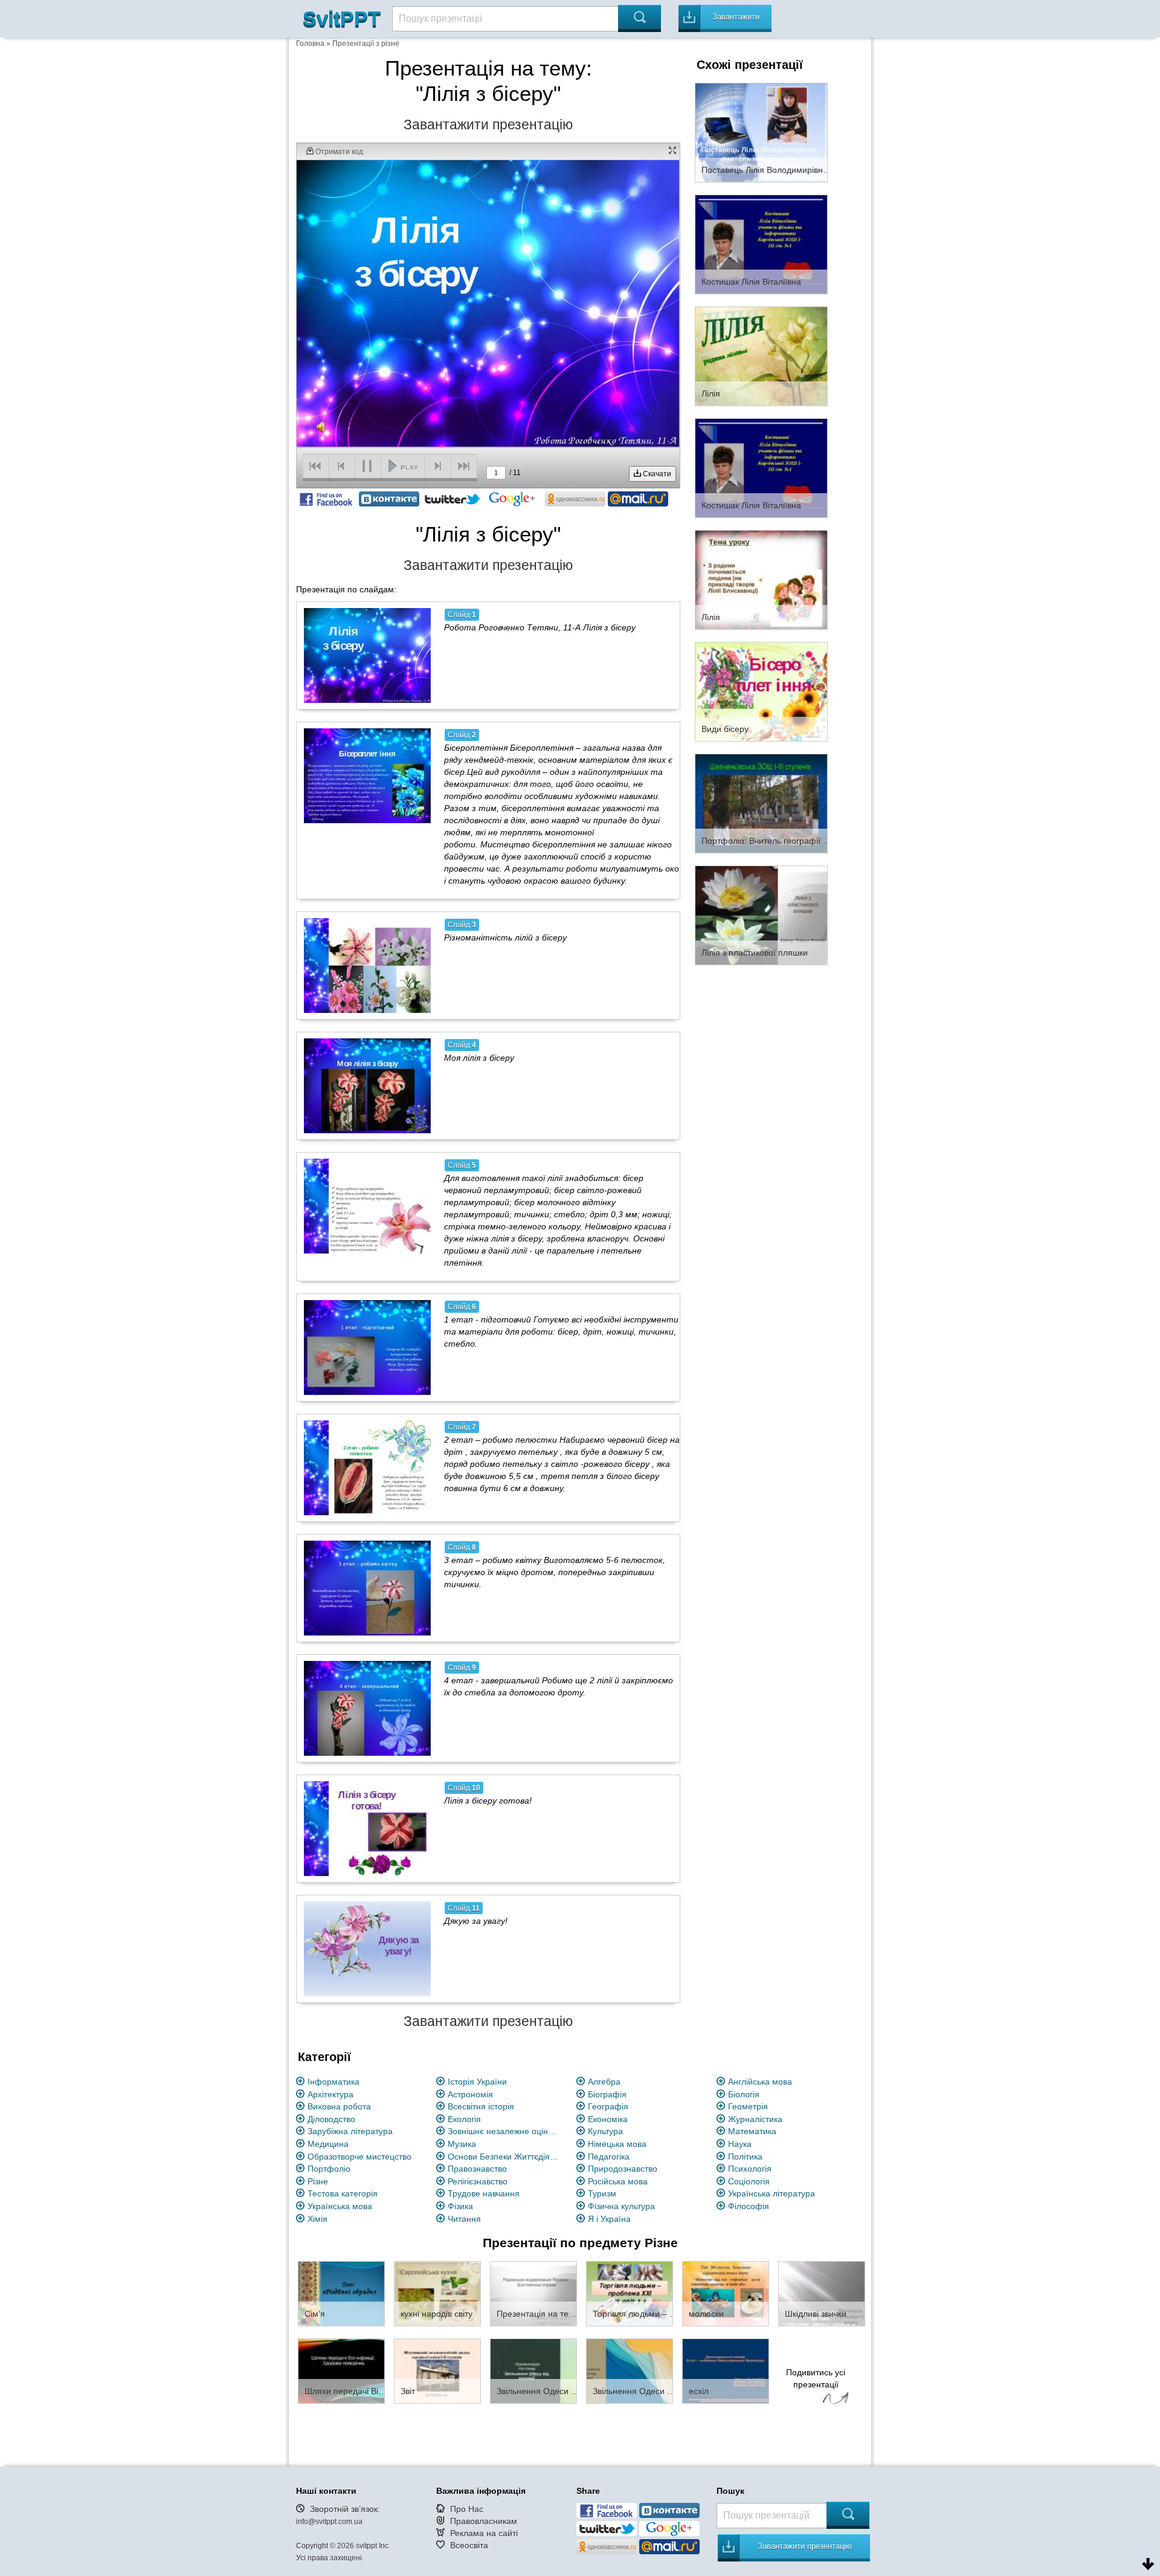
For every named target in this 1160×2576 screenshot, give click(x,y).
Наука (740, 2144)
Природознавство (623, 2169)
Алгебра (604, 2082)
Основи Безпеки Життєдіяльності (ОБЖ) (505, 2157)
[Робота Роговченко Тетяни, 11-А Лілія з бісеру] (367, 655)
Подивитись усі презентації (816, 2378)
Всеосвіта (469, 2545)
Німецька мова (617, 2144)
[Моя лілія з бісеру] (367, 1086)
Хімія (317, 2219)
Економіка (608, 2119)
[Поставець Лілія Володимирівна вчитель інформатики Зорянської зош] (761, 132)
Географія (608, 2106)
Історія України (477, 2082)
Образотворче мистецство (359, 2157)
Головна (310, 44)
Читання (464, 2219)
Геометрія (748, 2106)
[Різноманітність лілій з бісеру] (367, 965)
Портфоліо (329, 2169)
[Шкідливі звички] (822, 2293)
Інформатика (333, 2082)
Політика (745, 2157)
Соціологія (749, 2181)
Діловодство (331, 2119)
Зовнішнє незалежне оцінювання (505, 2131)
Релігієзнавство (478, 2181)
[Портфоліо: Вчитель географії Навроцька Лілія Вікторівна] (761, 803)
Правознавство (477, 2169)
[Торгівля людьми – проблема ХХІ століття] (630, 2293)
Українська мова (340, 2206)
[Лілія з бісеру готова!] (367, 1828)
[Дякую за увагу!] (367, 1949)
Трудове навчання (484, 2193)
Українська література (772, 2193)
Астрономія (470, 2094)
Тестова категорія (343, 2193)
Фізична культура (621, 2206)
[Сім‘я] (341, 2293)
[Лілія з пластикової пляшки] (761, 914)
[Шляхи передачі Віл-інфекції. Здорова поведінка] (341, 2371)
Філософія (749, 2206)
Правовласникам (484, 2521)
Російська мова (618, 2181)
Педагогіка (609, 2157)
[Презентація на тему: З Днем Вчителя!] (533, 2293)
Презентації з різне (366, 44)
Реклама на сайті (484, 2533)
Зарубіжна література (350, 2131)
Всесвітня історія (481, 2106)
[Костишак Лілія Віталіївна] (761, 244)
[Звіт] (437, 2371)
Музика (462, 2144)
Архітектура (330, 2094)
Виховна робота (339, 2106)
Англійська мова (760, 2082)
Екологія (464, 2119)
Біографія (607, 2094)
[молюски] (726, 2293)
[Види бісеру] (761, 691)
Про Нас (467, 2509)
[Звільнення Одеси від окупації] (533, 2371)
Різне (318, 2181)
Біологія (744, 2094)
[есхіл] (726, 2371)
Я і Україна (609, 2219)
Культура (605, 2131)
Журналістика (755, 2119)
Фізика (460, 2206)
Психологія (750, 2169)
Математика (752, 2131)
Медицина (328, 2144)
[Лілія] (761, 355)
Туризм (602, 2193)
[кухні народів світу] (437, 2293)
